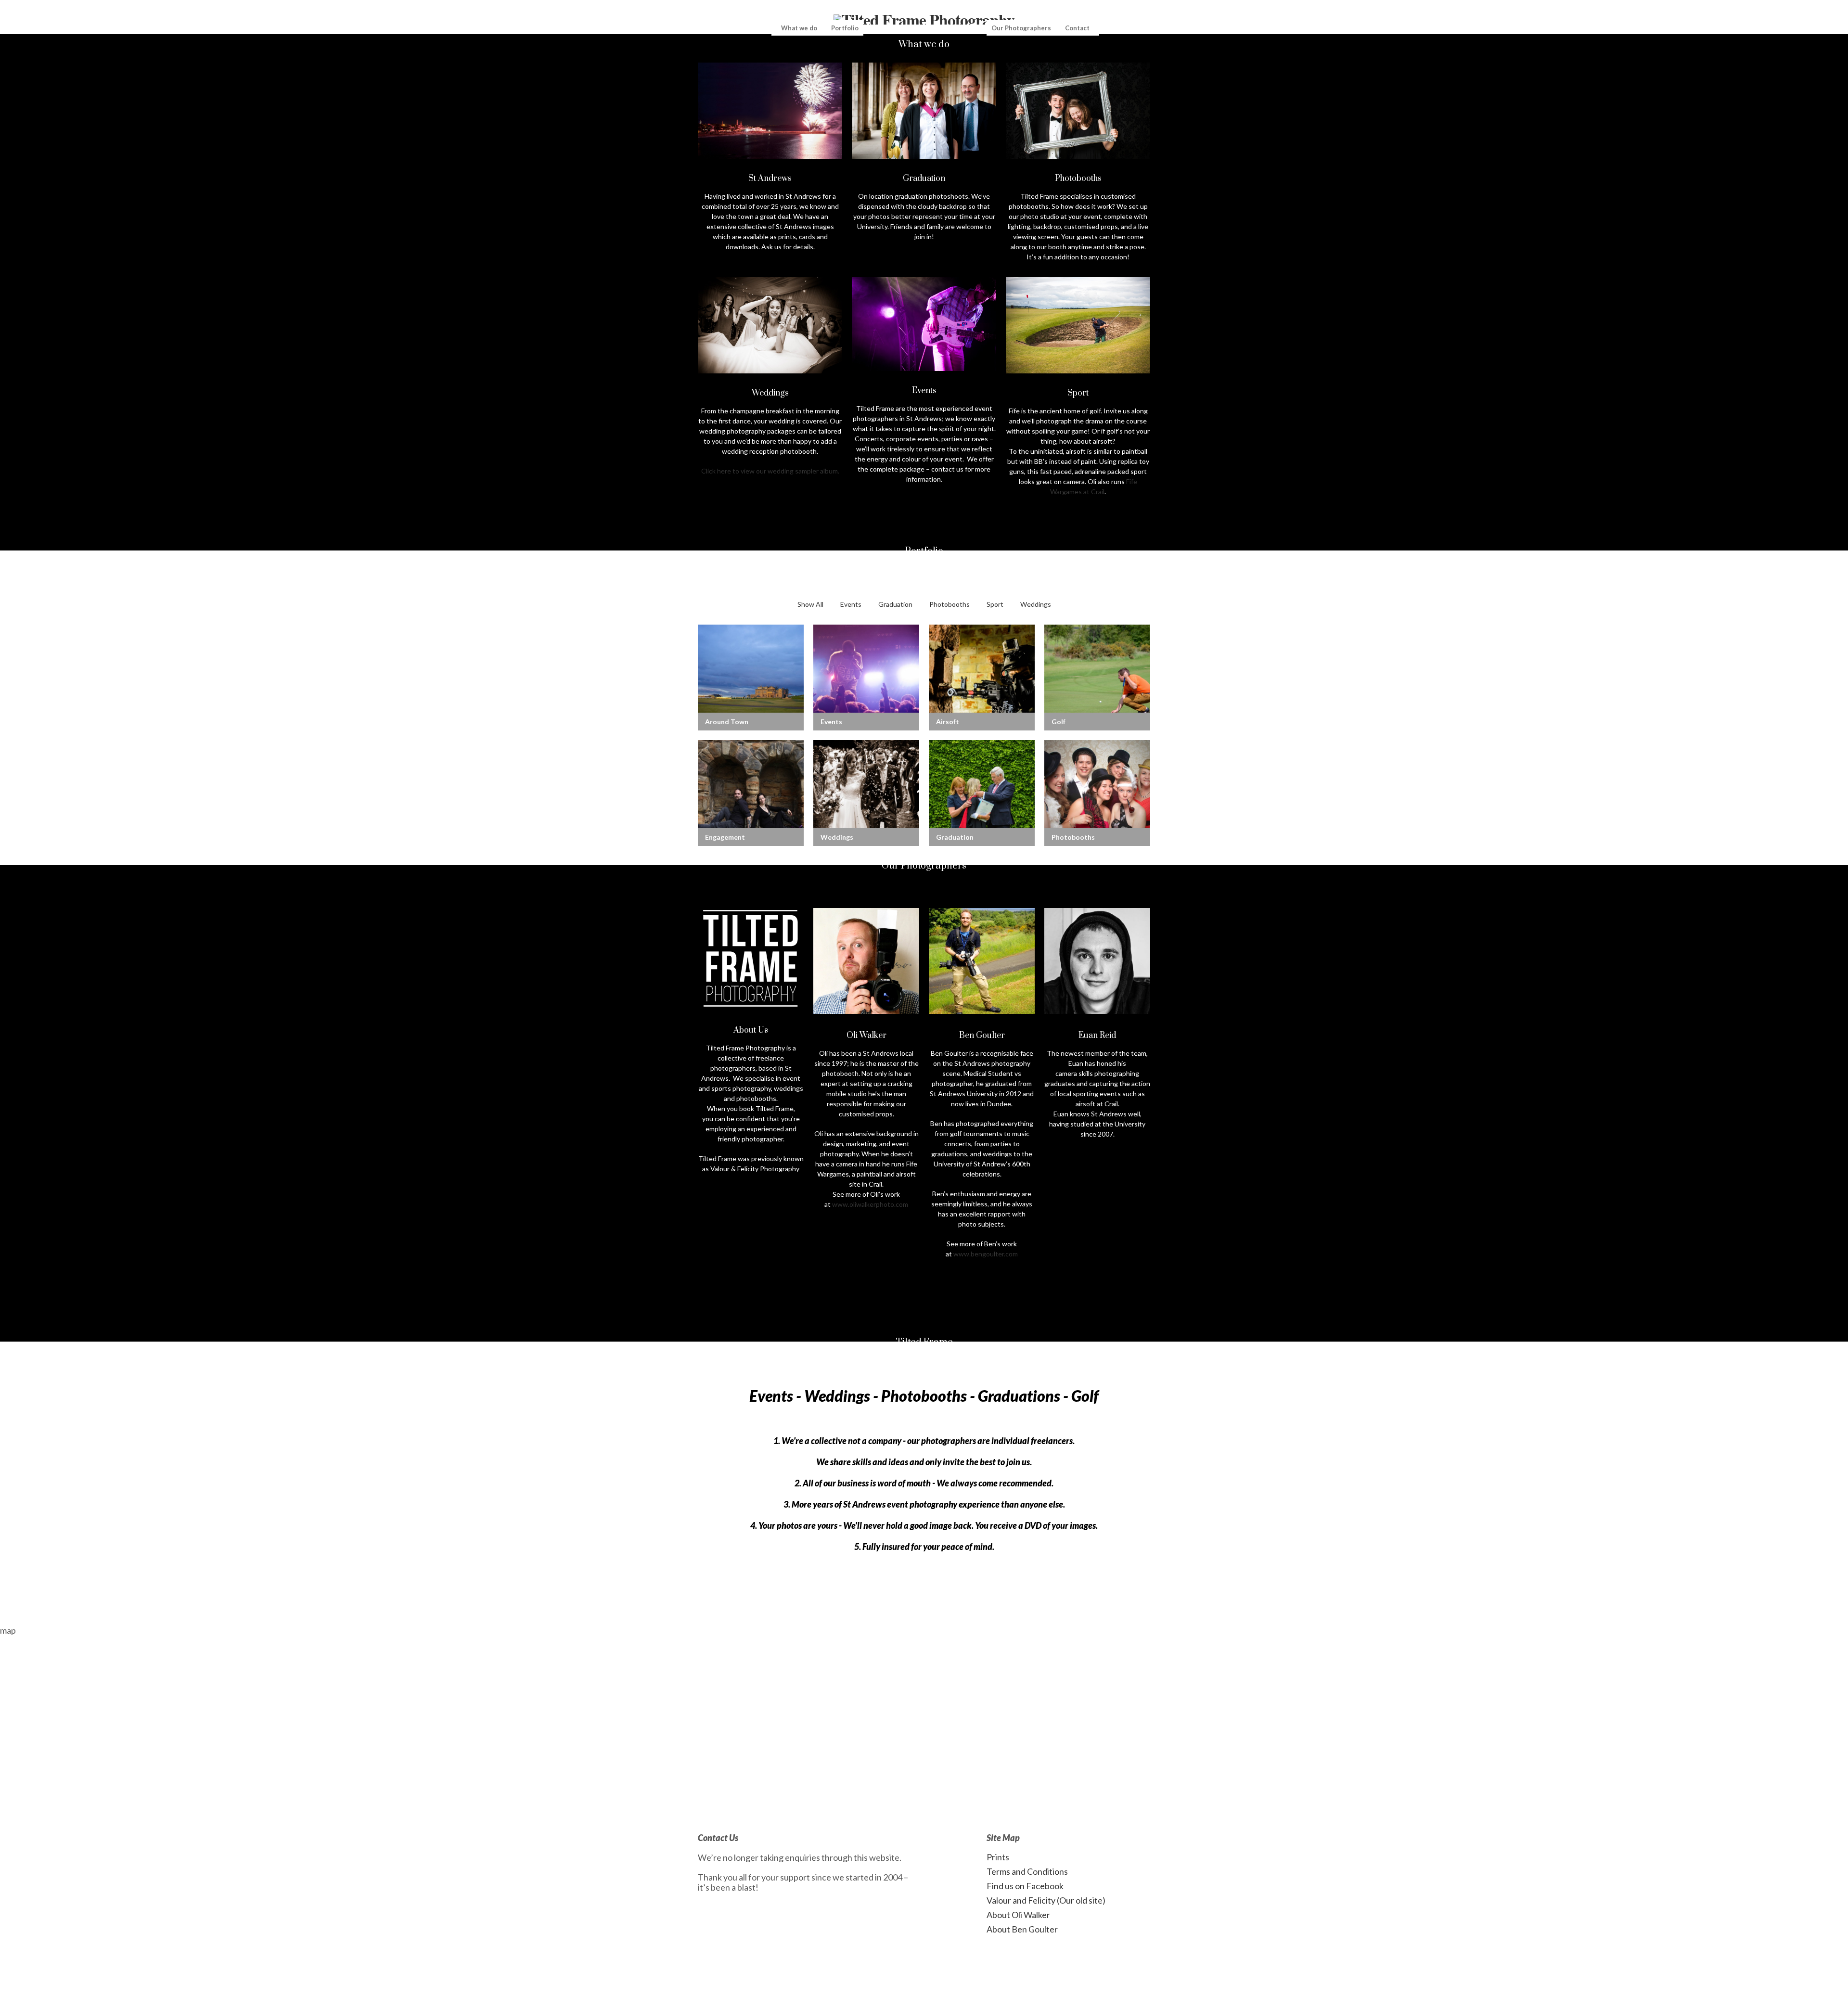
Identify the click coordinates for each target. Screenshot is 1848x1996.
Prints (998, 1857)
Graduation (895, 604)
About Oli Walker (1018, 1915)
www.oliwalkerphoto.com (870, 1204)
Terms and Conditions (1027, 1871)
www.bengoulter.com (986, 1254)
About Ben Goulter (1022, 1929)
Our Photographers (1021, 28)
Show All (810, 604)
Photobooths (950, 604)
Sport (995, 604)
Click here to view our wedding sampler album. (770, 471)
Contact (1077, 28)
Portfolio (845, 28)
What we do (799, 28)
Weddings (1036, 604)
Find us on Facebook (1025, 1886)
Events (851, 604)
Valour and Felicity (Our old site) (1046, 1900)
